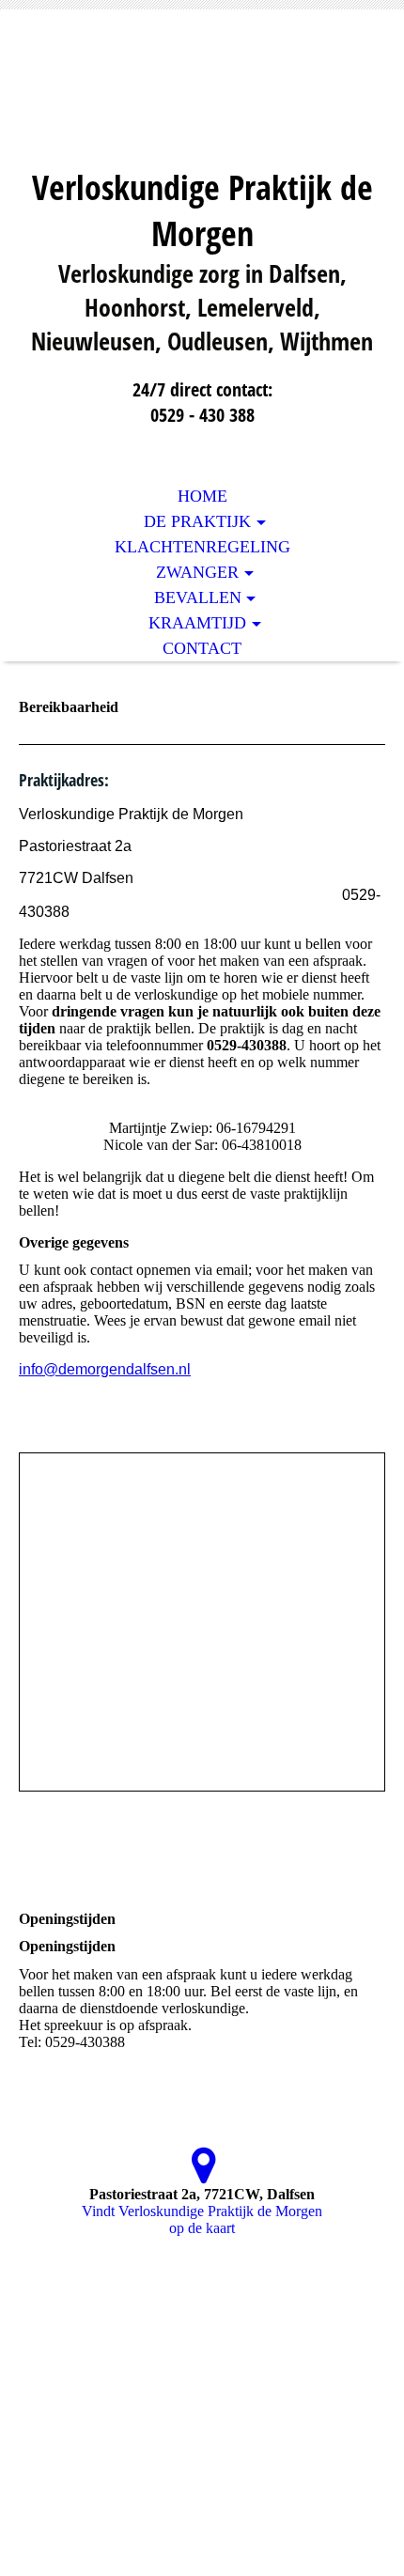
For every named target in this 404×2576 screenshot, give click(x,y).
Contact (202, 648)
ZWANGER (197, 572)
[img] (202, 101)
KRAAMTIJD (197, 623)
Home (202, 496)
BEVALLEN (198, 597)
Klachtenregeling (202, 547)
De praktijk (197, 521)
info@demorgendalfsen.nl (105, 1369)
